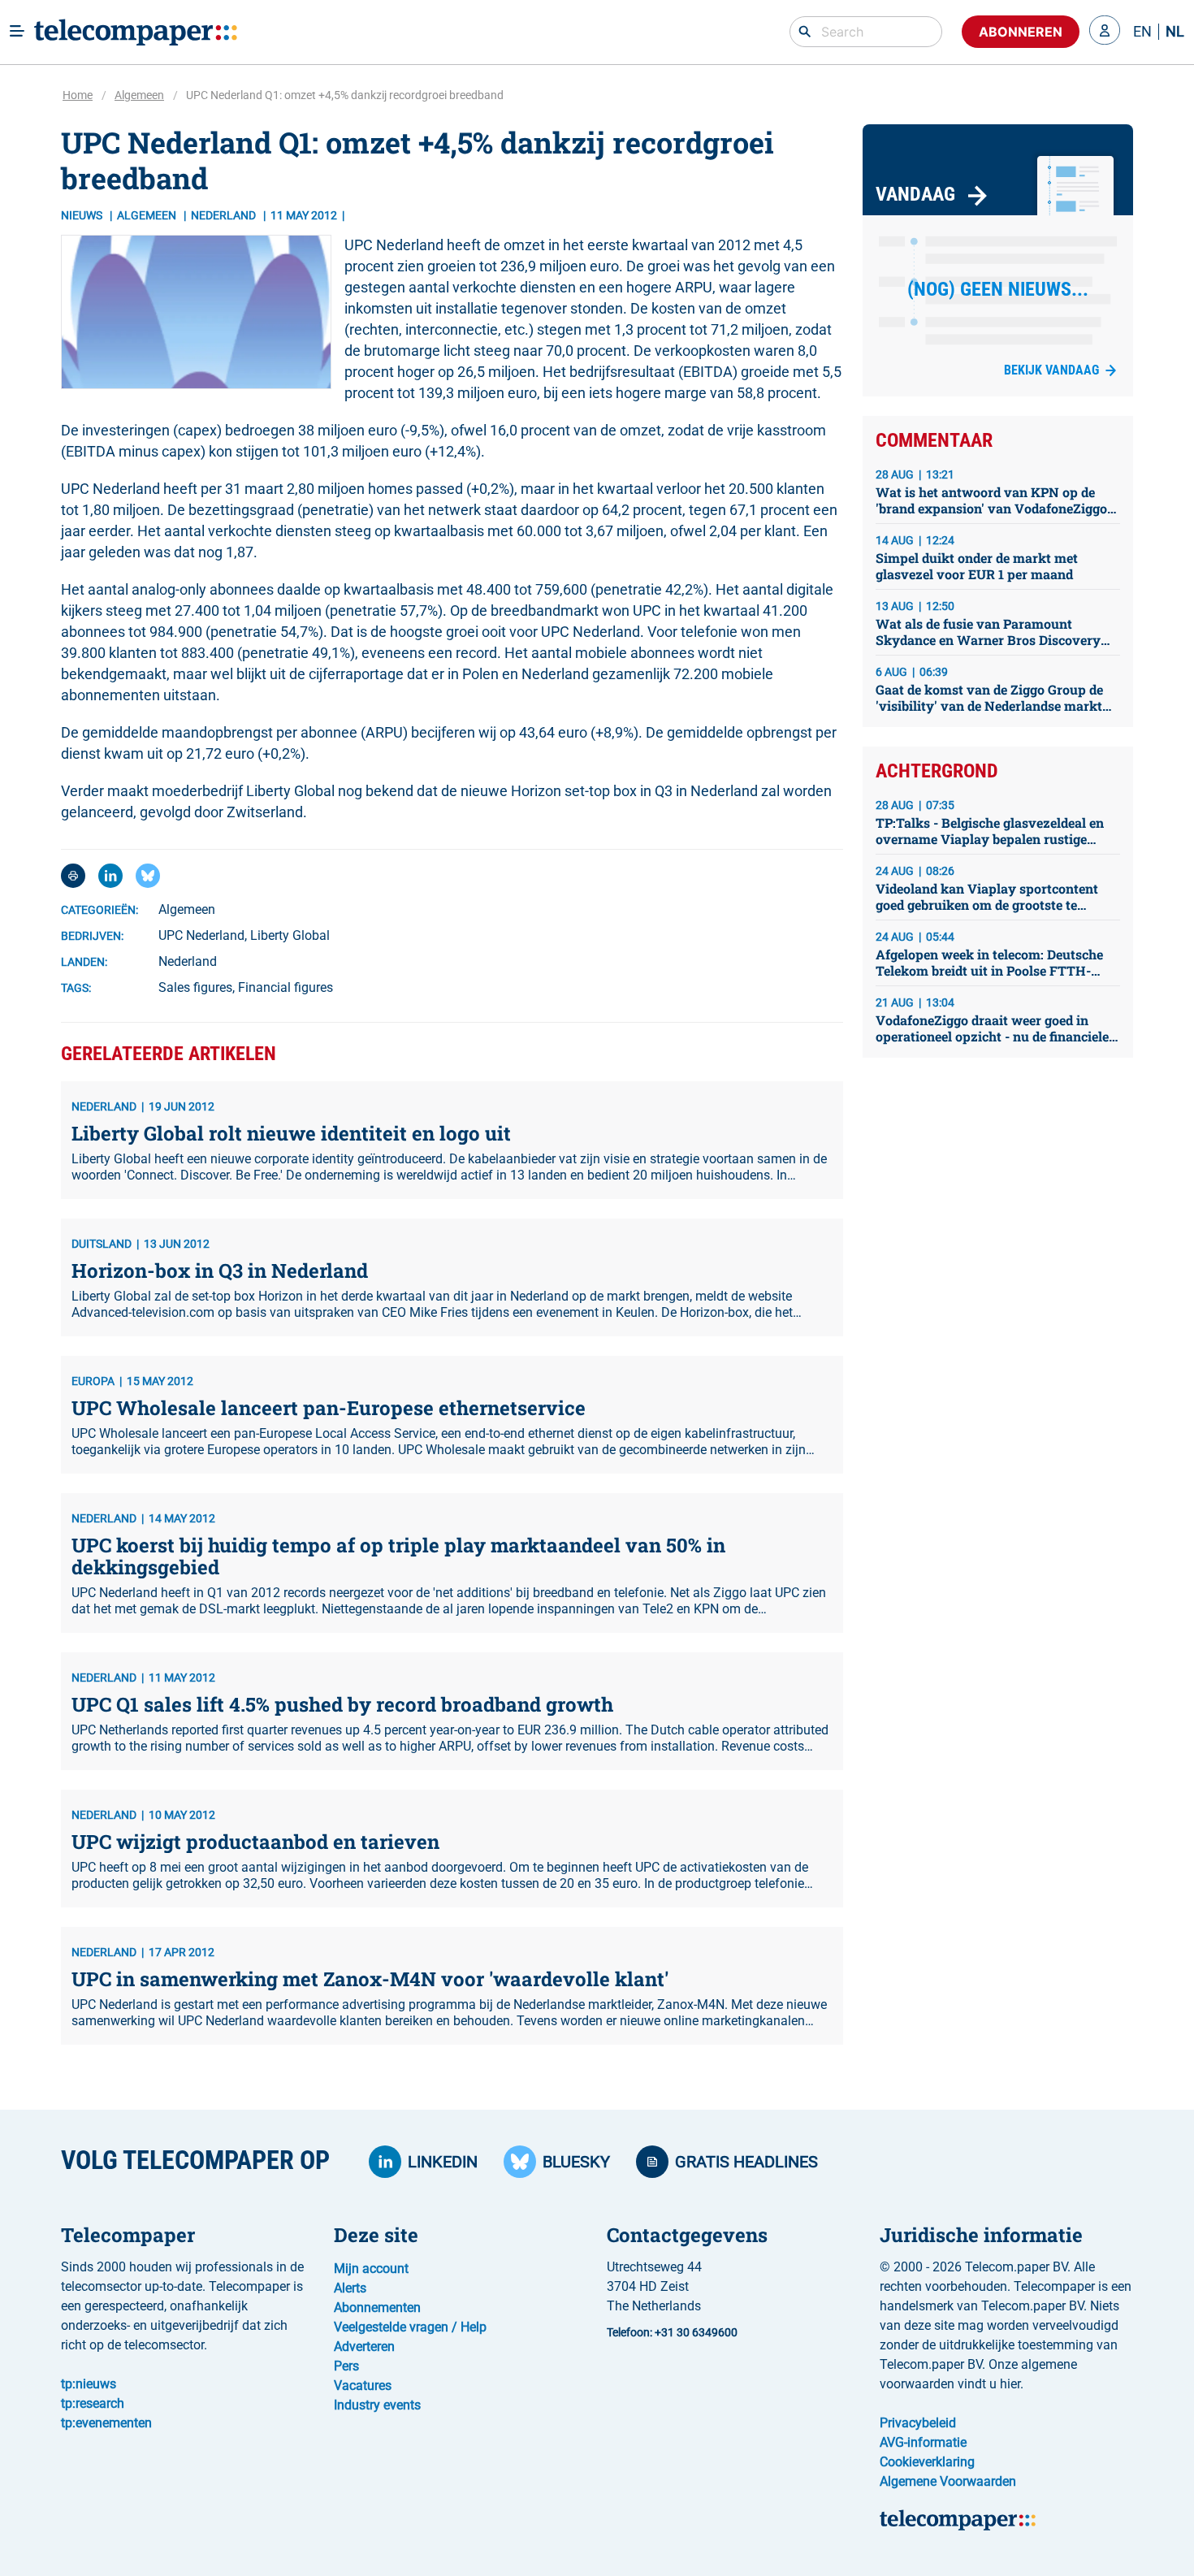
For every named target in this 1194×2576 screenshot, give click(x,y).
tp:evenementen (106, 2423)
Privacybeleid (918, 2423)
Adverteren (364, 2347)
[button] (1105, 32)
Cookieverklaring (927, 2462)
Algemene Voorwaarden (948, 2481)
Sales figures (195, 987)
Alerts (350, 2288)
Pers (346, 2366)
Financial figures (286, 987)
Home (78, 95)
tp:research (93, 2403)
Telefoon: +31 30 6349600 (672, 2332)
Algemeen (139, 95)
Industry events (377, 2405)
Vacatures (363, 2386)
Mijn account (371, 2269)
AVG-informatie (923, 2442)
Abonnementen (377, 2308)
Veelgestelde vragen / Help (410, 2327)
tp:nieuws (89, 2384)
